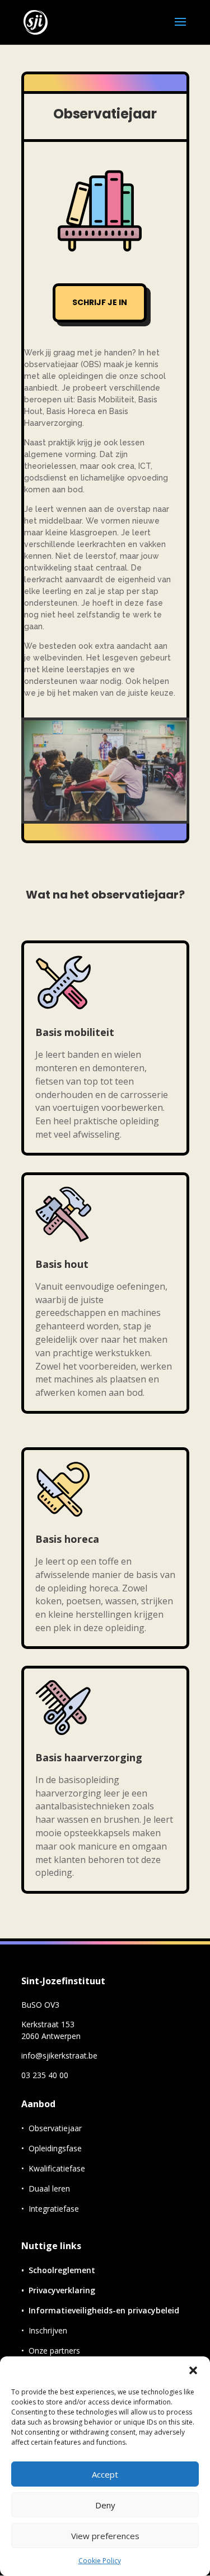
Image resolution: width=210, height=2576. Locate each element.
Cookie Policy (100, 2561)
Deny (105, 2505)
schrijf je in (100, 302)
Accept (105, 2474)
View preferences (105, 2536)
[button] (193, 2370)
